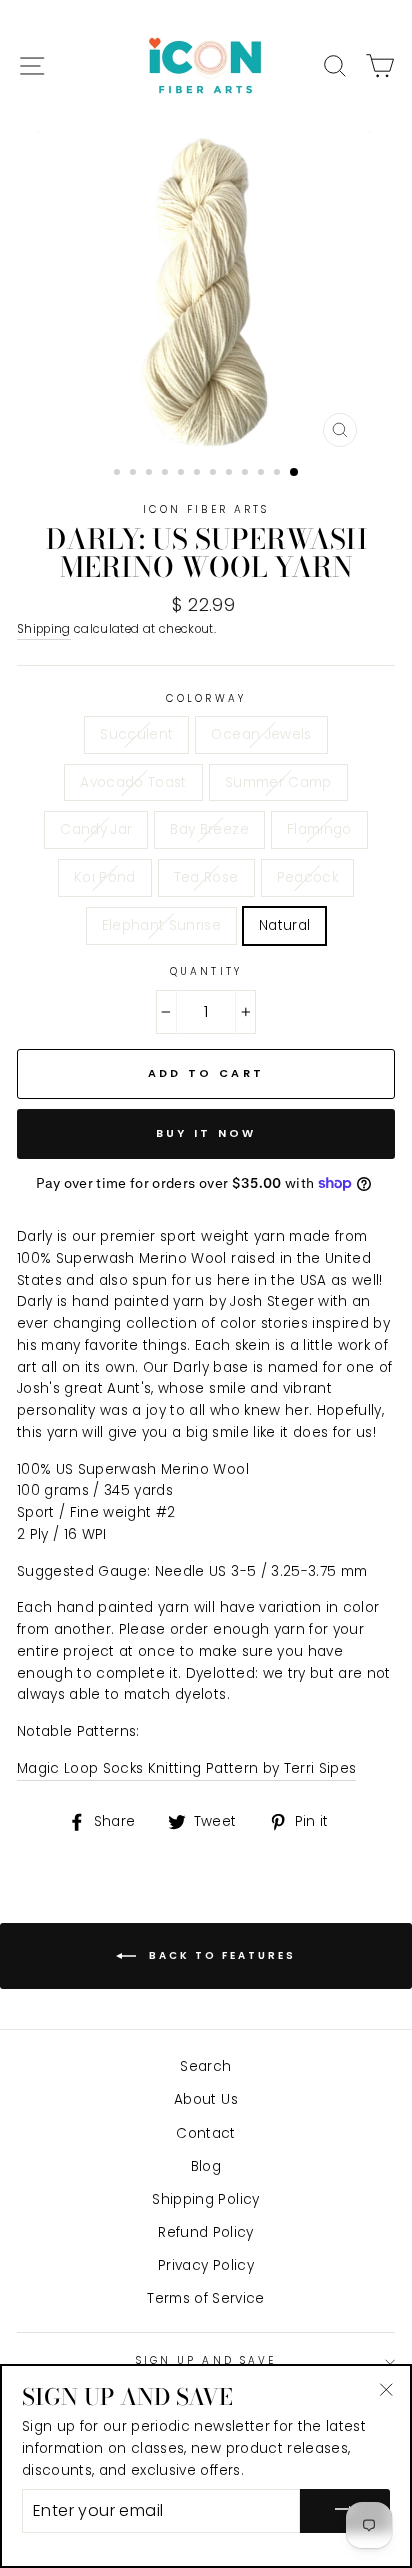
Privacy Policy (206, 2265)
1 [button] (119, 474)
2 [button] (135, 474)
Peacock (307, 877)
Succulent (136, 734)
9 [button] (247, 474)
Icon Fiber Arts (206, 509)
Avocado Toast (133, 782)
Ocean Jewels (261, 734)
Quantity (205, 971)
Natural (284, 925)
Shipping (44, 629)
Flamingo (319, 829)
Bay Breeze (209, 829)
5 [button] (183, 474)
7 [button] (215, 474)
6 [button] (199, 474)
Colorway (205, 698)
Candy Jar (96, 829)
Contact (205, 2133)
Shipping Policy (205, 2199)
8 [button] (231, 474)
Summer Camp (278, 782)
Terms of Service (205, 2298)
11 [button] (279, 474)
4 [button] (167, 474)
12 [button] (295, 473)
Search (205, 2066)
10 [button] (263, 474)
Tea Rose (206, 877)
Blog (206, 2166)
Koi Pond (105, 877)
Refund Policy (205, 2232)
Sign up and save (206, 2360)
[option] (206, 294)
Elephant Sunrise (161, 925)
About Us (206, 2099)
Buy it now (206, 1133)
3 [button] (151, 474)
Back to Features (220, 1955)
